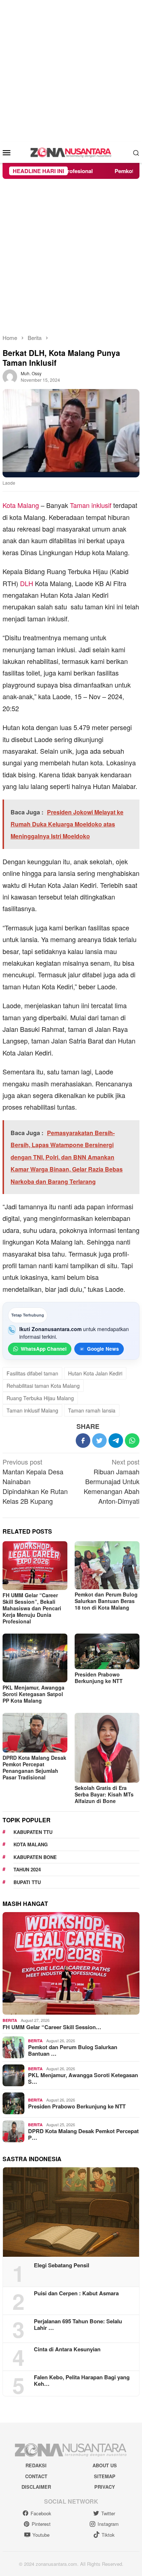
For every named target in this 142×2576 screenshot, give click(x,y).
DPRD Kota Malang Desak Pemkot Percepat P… (83, 2134)
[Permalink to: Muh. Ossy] (10, 376)
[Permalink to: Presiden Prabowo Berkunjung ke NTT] (107, 1651)
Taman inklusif (91, 505)
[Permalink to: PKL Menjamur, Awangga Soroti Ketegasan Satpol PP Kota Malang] (35, 1658)
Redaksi (36, 2465)
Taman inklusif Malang (32, 1410)
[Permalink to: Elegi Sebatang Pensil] (71, 2212)
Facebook (41, 2513)
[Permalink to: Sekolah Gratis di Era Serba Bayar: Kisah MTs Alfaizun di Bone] (107, 1748)
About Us (105, 2465)
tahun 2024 (27, 1869)
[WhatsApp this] (132, 1441)
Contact (36, 2476)
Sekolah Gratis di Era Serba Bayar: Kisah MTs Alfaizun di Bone (104, 1794)
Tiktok (108, 2535)
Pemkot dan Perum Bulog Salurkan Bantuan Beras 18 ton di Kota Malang (106, 1601)
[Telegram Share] (116, 1441)
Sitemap (105, 2476)
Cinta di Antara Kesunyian (67, 2349)
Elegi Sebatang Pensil (62, 2265)
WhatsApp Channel (44, 1349)
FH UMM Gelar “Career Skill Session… (52, 2027)
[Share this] (83, 1441)
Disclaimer (36, 2487)
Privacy (105, 2487)
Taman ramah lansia (92, 1410)
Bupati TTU (27, 1882)
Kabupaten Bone (35, 1857)
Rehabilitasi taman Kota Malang (43, 1386)
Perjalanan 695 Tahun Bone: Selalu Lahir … (78, 2324)
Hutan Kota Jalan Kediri (95, 1373)
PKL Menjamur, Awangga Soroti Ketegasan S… (83, 2078)
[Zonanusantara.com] (71, 152)
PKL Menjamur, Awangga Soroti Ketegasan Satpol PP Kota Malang (33, 1694)
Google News (103, 1349)
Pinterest (41, 2524)
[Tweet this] (99, 1441)
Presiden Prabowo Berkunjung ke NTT (99, 1678)
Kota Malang (21, 505)
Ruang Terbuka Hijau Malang (40, 1398)
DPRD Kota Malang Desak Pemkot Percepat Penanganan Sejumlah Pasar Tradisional (34, 1767)
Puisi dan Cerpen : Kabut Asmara (76, 2293)
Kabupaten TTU (33, 1832)
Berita (10, 2020)
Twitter (108, 2513)
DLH (27, 583)
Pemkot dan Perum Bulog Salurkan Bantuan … (73, 2050)
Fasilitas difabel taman (32, 1373)
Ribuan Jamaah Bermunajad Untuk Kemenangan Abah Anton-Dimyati (112, 1481)
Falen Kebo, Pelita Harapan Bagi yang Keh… (82, 2380)
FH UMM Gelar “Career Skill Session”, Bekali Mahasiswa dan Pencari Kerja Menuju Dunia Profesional (32, 1608)
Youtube (41, 2535)
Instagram (108, 2524)
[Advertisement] (71, 71)
